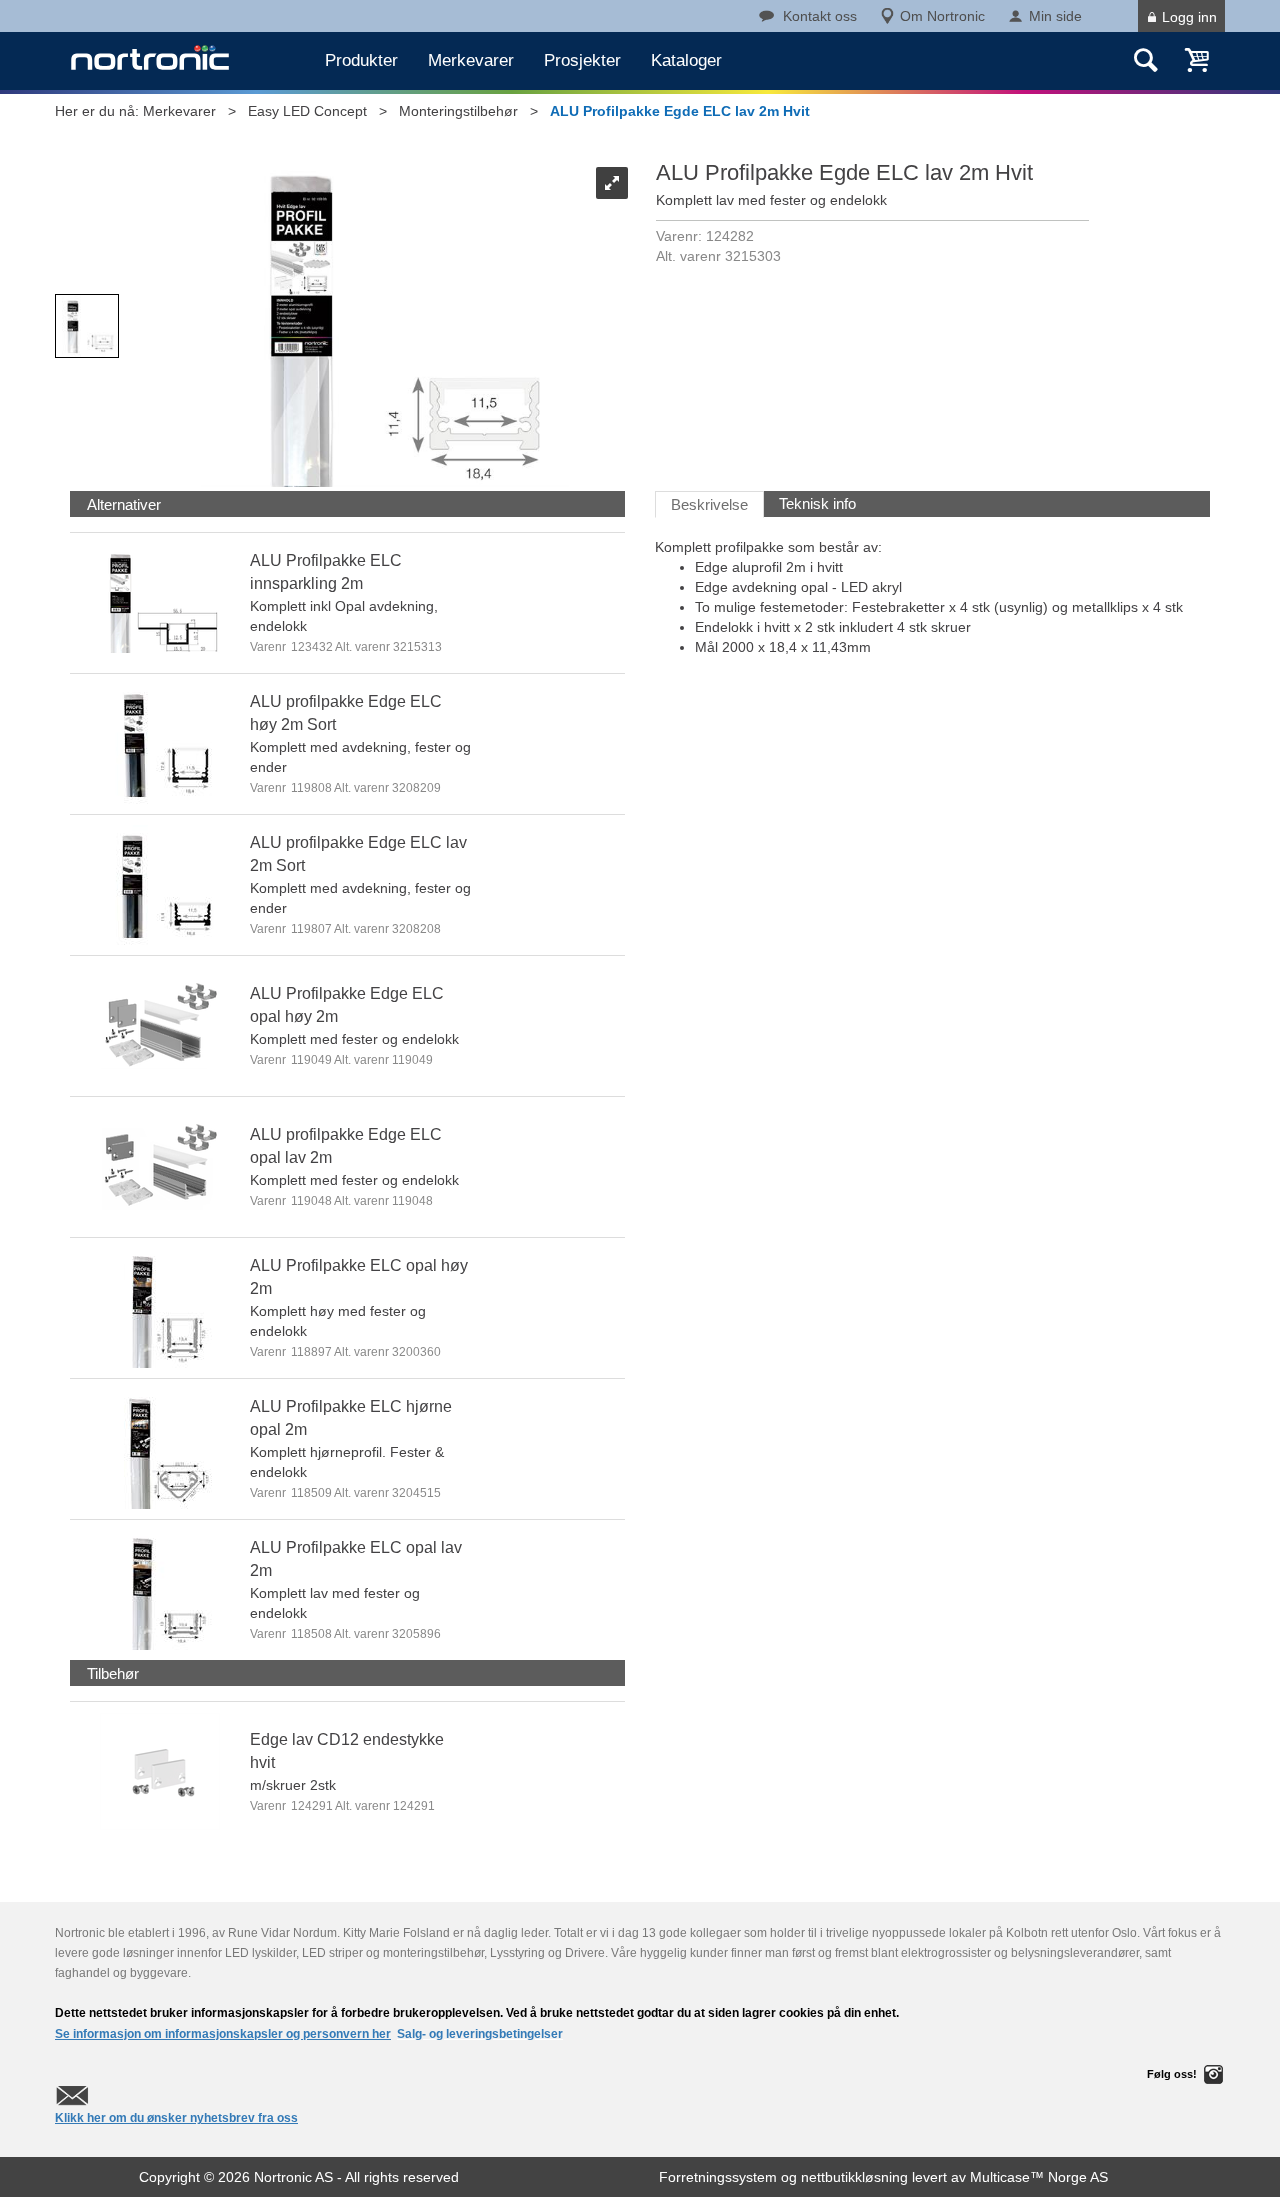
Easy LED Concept (307, 111)
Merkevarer (471, 60)
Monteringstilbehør (458, 111)
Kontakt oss (820, 16)
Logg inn (1189, 17)
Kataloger (686, 60)
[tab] (124, 504)
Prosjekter (582, 60)
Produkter (361, 60)
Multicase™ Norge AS (1039, 2177)
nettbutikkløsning (854, 2177)
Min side (1055, 16)
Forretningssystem (718, 2177)
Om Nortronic (942, 16)
